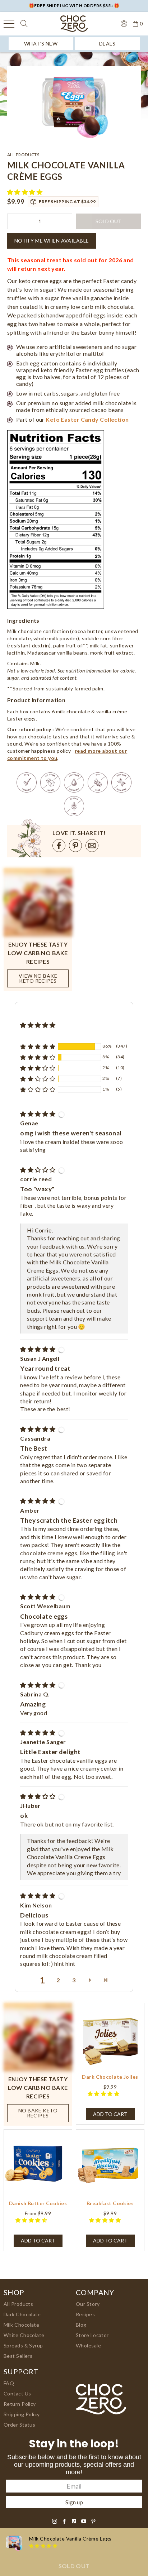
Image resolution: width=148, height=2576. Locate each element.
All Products (18, 2304)
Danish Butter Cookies (38, 2203)
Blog (81, 2325)
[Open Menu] (9, 24)
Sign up (74, 2502)
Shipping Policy (22, 2414)
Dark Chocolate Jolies (110, 2077)
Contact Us (17, 2393)
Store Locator (92, 2335)
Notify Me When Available (52, 241)
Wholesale (88, 2345)
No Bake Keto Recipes (38, 2113)
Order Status (19, 2425)
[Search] (24, 24)
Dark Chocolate (22, 2314)
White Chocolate (24, 2335)
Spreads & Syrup (23, 2345)
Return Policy (20, 2404)
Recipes (85, 2314)
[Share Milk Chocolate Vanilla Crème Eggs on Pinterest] (75, 846)
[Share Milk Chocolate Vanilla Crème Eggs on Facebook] (59, 846)
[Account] (124, 23)
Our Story (88, 2304)
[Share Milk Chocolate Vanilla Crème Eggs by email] (92, 846)
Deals (107, 44)
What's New (41, 44)
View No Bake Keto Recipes (38, 978)
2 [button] (58, 1980)
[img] (38, 1114)
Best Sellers (18, 2356)
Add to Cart (38, 2240)
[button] (26, 192)
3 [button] (74, 1980)
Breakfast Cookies (110, 2203)
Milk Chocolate (21, 2325)
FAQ (9, 2383)
